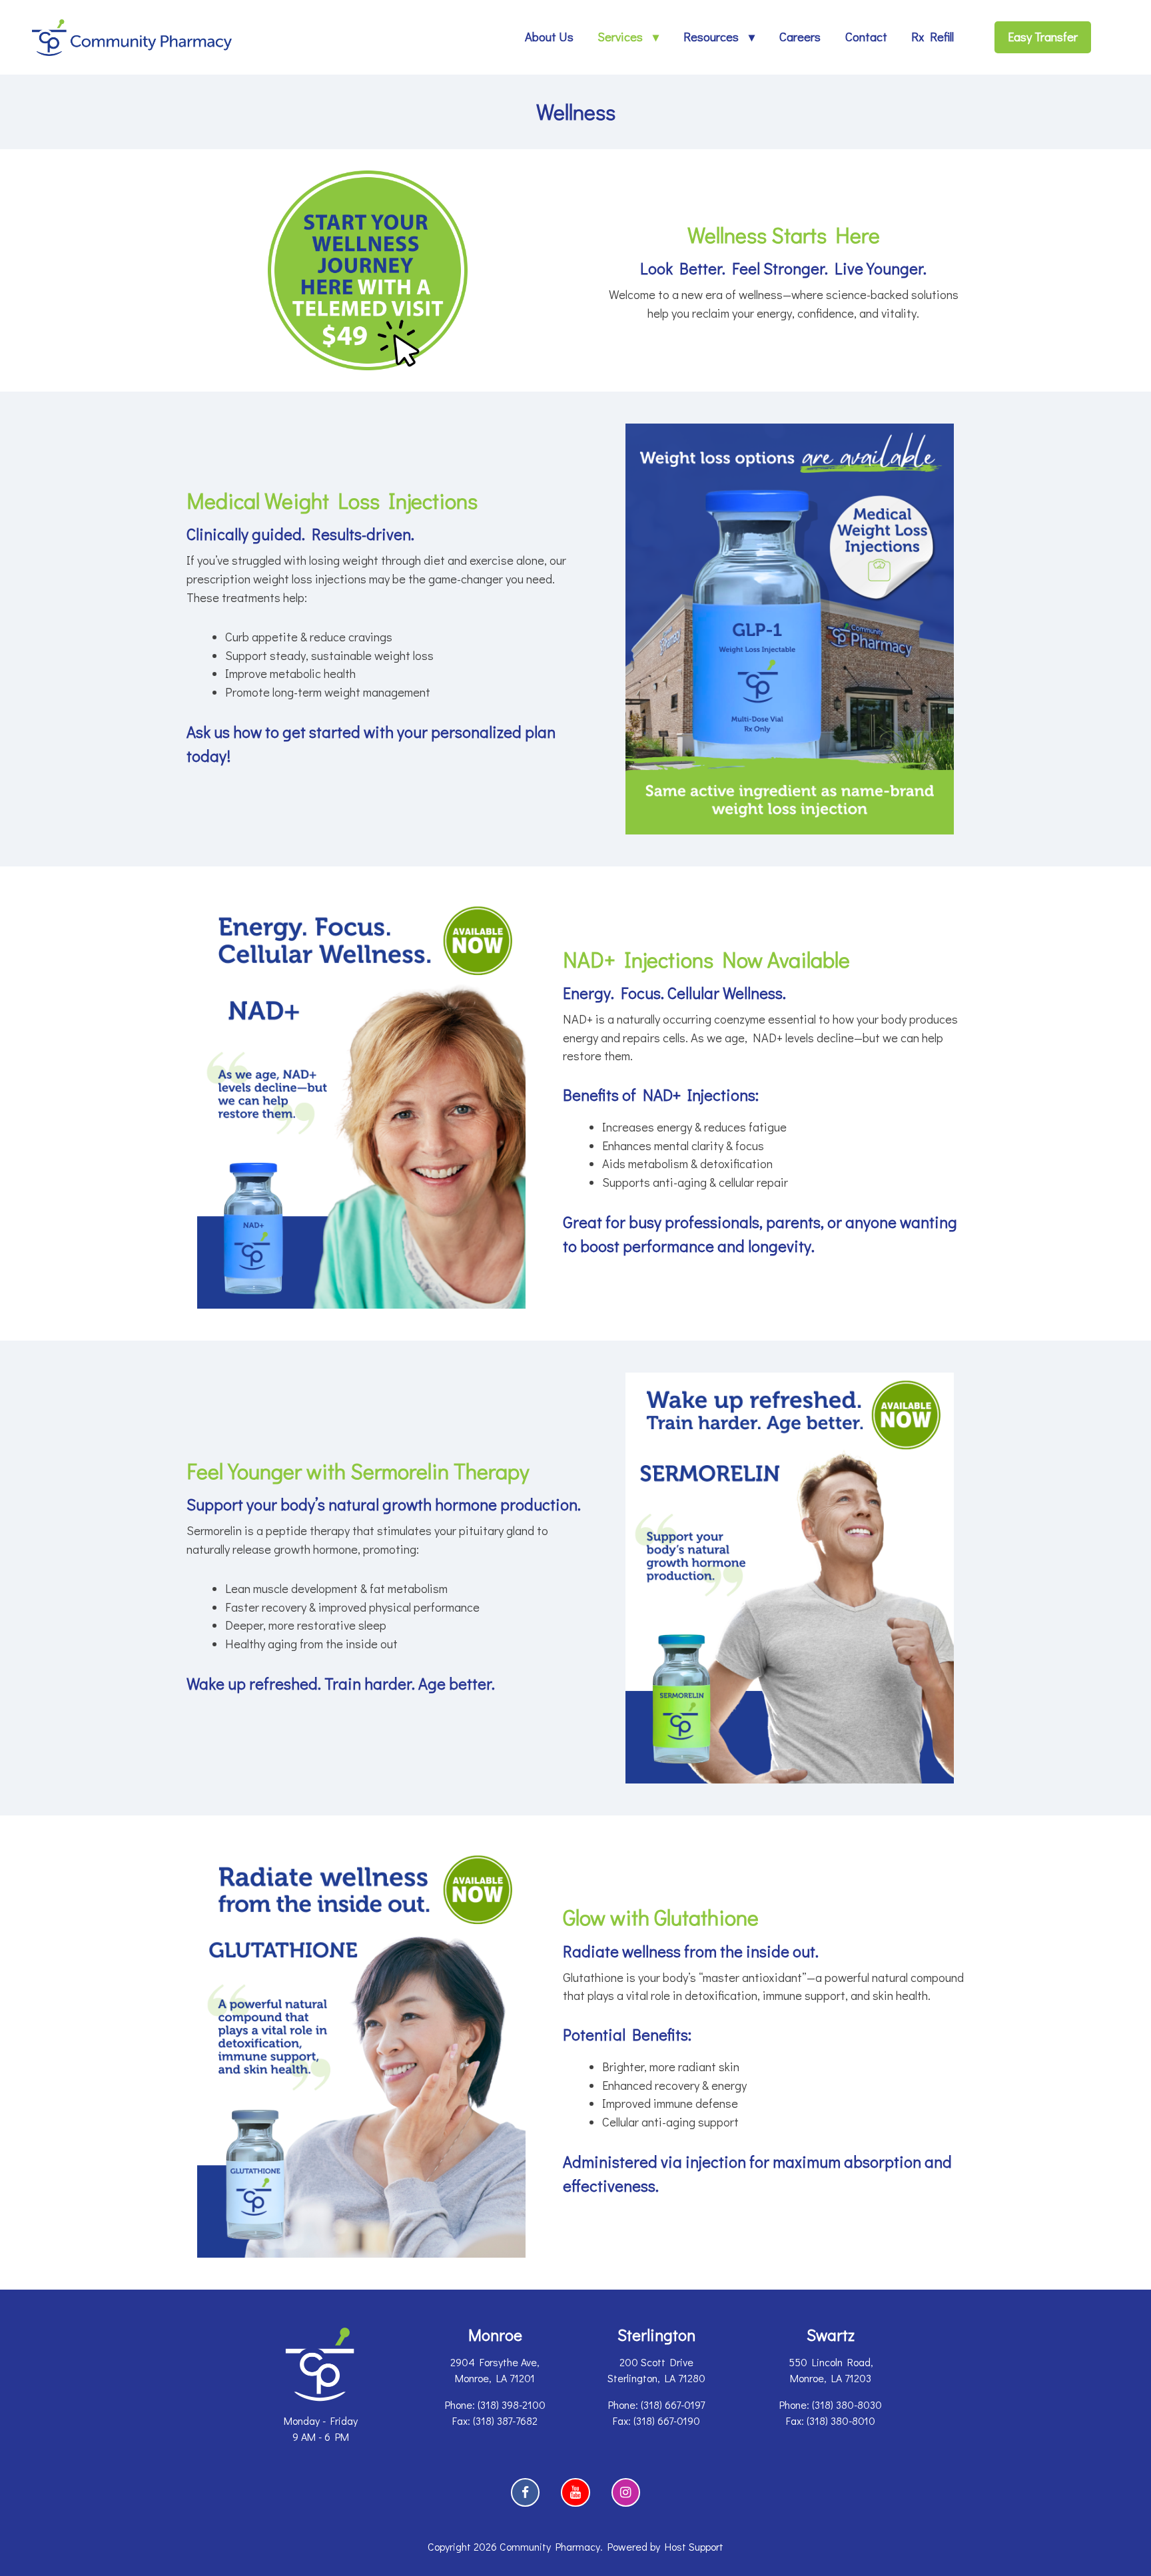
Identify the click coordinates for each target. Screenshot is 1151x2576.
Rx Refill (933, 37)
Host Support (694, 2546)
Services (620, 37)
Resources (711, 37)
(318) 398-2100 (512, 2405)
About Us (549, 37)
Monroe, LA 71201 (495, 2378)
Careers (800, 37)
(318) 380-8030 (847, 2405)
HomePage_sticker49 (317, 178)
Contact (866, 37)
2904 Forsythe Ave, (495, 2362)
